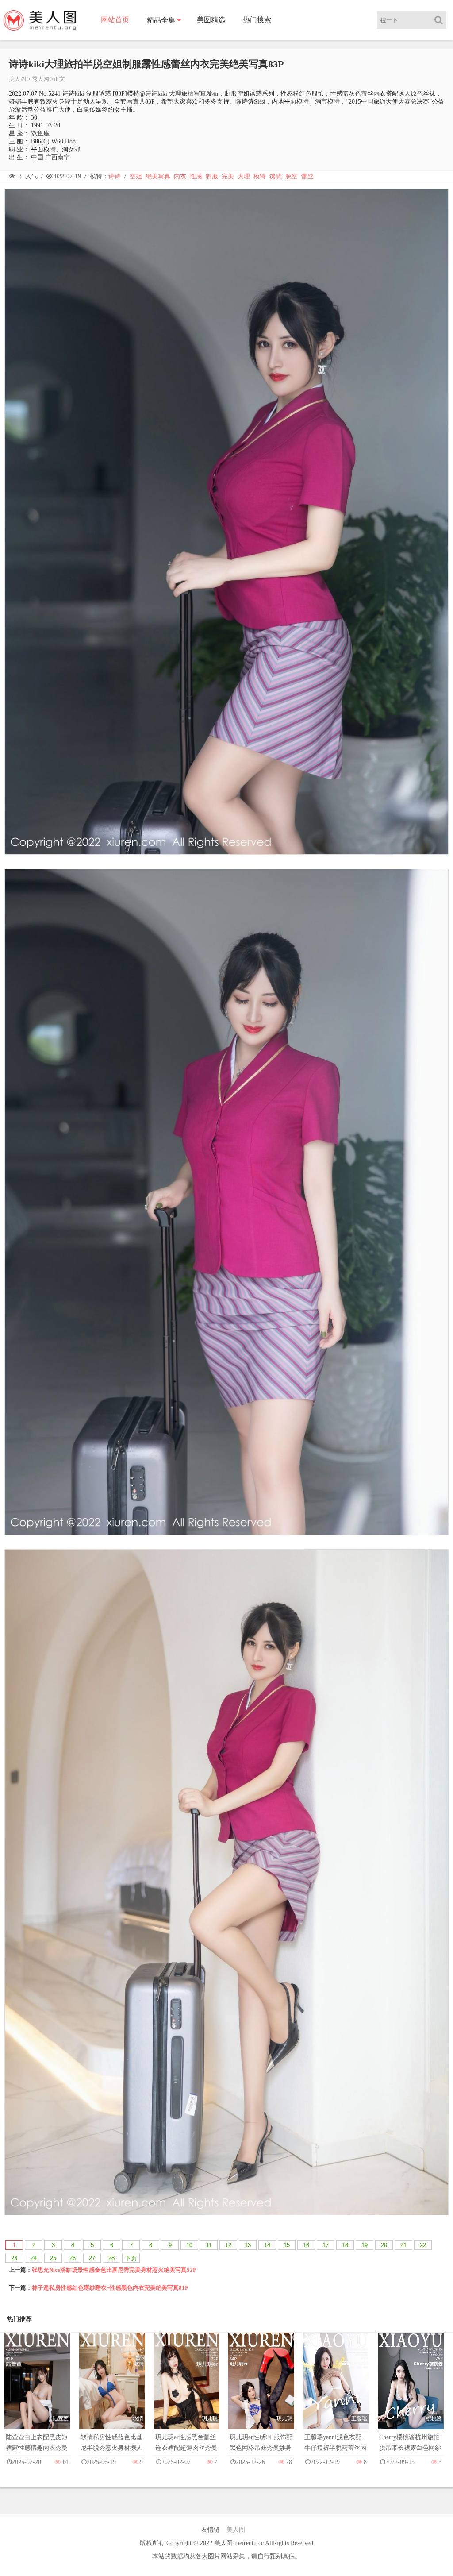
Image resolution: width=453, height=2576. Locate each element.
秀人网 (40, 79)
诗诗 (115, 176)
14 (267, 2245)
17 (326, 2245)
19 (365, 2245)
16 (306, 2245)
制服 (212, 176)
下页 (131, 2258)
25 (53, 2258)
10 (189, 2245)
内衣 (180, 176)
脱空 (292, 176)
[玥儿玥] (187, 2389)
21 (403, 2245)
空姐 (136, 176)
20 (384, 2245)
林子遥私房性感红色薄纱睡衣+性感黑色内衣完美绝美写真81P (110, 2288)
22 (423, 2245)
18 (345, 2245)
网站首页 (115, 20)
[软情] (112, 2389)
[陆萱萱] (37, 2389)
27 (92, 2258)
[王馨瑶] (336, 2389)
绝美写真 (158, 176)
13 (248, 2245)
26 (73, 2258)
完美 (228, 176)
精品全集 (161, 20)
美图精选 (211, 20)
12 (228, 2245)
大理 (244, 176)
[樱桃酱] (411, 2389)
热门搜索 (257, 20)
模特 (260, 176)
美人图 (17, 79)
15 (287, 2245)
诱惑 (276, 176)
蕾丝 (307, 176)
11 (209, 2245)
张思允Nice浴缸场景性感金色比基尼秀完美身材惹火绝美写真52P (114, 2270)
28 (111, 2258)
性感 (196, 176)
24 (34, 2258)
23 (14, 2258)
